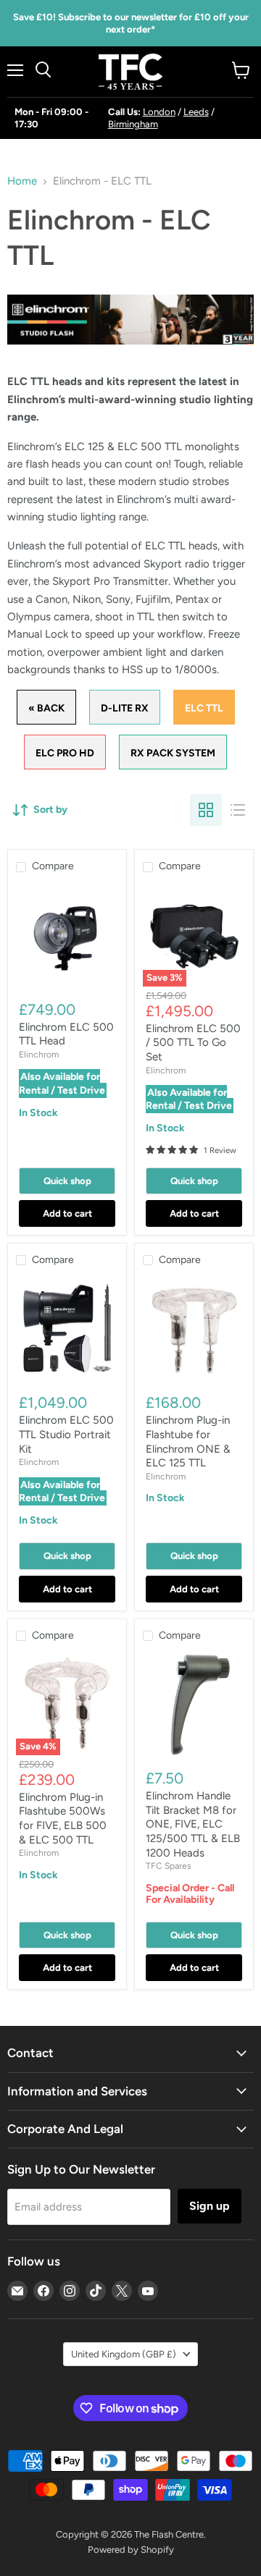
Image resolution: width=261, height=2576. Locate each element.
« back (46, 708)
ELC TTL (204, 708)
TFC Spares (169, 1866)
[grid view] (206, 810)
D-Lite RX (125, 708)
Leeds (196, 112)
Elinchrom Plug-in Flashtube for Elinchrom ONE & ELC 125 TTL (188, 1441)
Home (22, 181)
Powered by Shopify (131, 2550)
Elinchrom (39, 1054)
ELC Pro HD (65, 753)
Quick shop (67, 1181)
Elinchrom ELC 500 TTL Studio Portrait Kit (66, 1434)
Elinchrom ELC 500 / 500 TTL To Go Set (193, 1043)
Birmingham (133, 124)
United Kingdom (124, 2354)
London (159, 112)
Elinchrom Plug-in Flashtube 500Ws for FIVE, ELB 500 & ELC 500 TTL (63, 1819)
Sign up (210, 2206)
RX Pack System (173, 753)
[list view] (238, 810)
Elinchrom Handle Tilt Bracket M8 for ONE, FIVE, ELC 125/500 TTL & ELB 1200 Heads (193, 1824)
